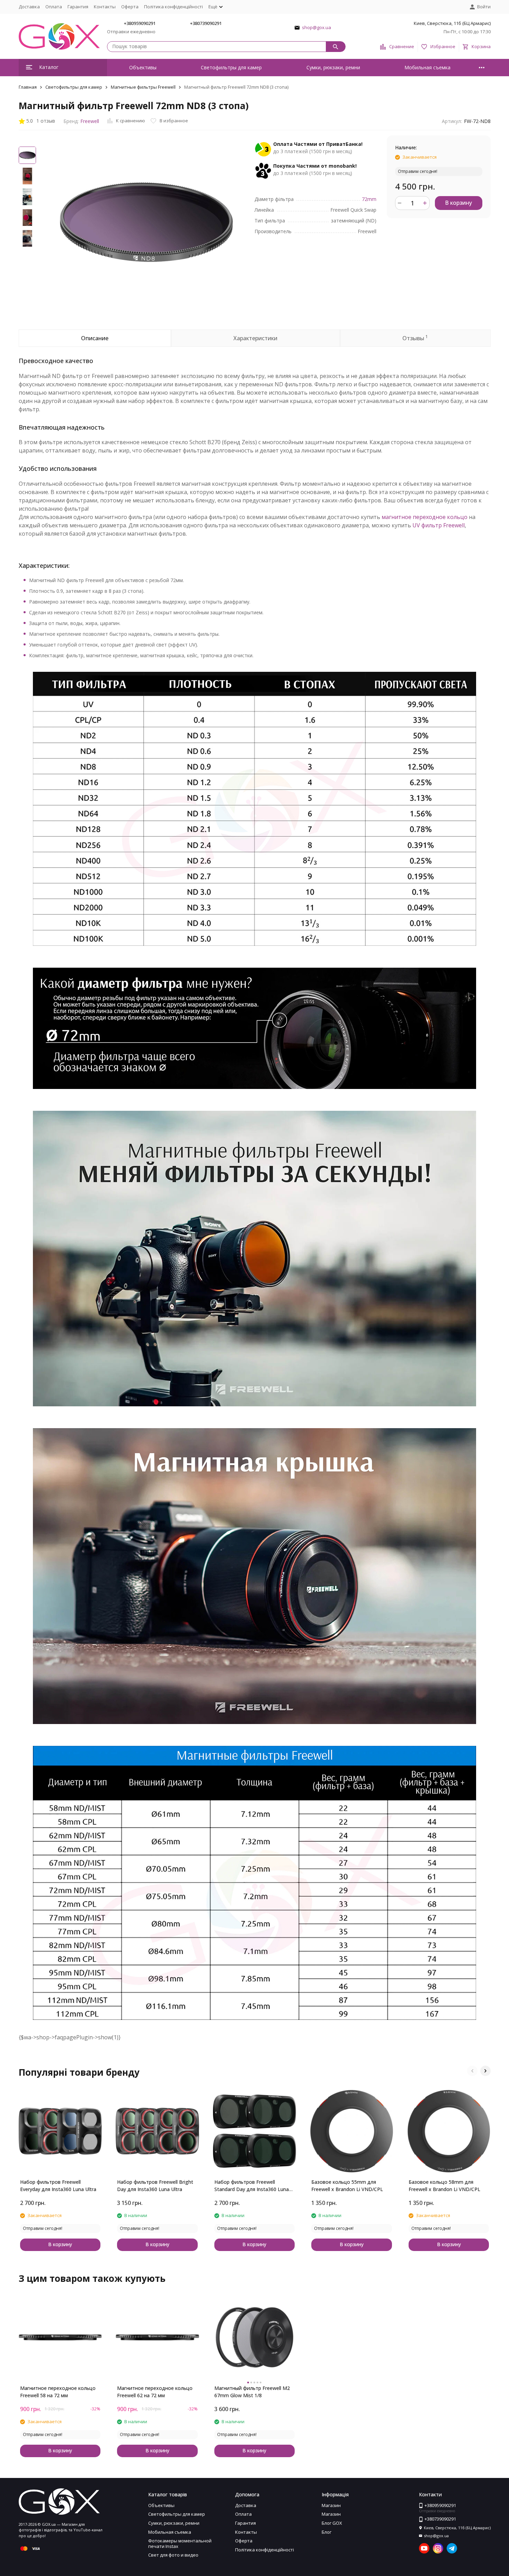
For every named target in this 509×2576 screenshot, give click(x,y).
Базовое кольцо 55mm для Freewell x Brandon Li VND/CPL (347, 2186)
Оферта (130, 7)
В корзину (458, 203)
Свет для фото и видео (173, 2555)
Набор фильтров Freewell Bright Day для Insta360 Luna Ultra (155, 2186)
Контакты (105, 7)
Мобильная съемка (427, 67)
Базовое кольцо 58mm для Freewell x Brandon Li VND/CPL (444, 2186)
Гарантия (78, 7)
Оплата (54, 7)
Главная (28, 87)
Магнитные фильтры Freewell (143, 87)
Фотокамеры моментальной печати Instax (180, 2543)
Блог (327, 2532)
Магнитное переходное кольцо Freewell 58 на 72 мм (58, 2392)
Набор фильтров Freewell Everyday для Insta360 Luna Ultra (58, 2186)
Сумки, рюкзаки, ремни (333, 67)
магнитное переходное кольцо (425, 517)
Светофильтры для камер (231, 67)
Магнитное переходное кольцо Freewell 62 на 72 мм (155, 2392)
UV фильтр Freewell (439, 525)
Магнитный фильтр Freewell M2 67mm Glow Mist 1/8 (252, 2392)
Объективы (143, 67)
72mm (369, 199)
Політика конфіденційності (173, 7)
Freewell (90, 121)
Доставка (29, 7)
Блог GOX (332, 2523)
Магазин (331, 2505)
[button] (472, 2071)
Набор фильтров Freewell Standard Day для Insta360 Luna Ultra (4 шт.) (252, 2186)
